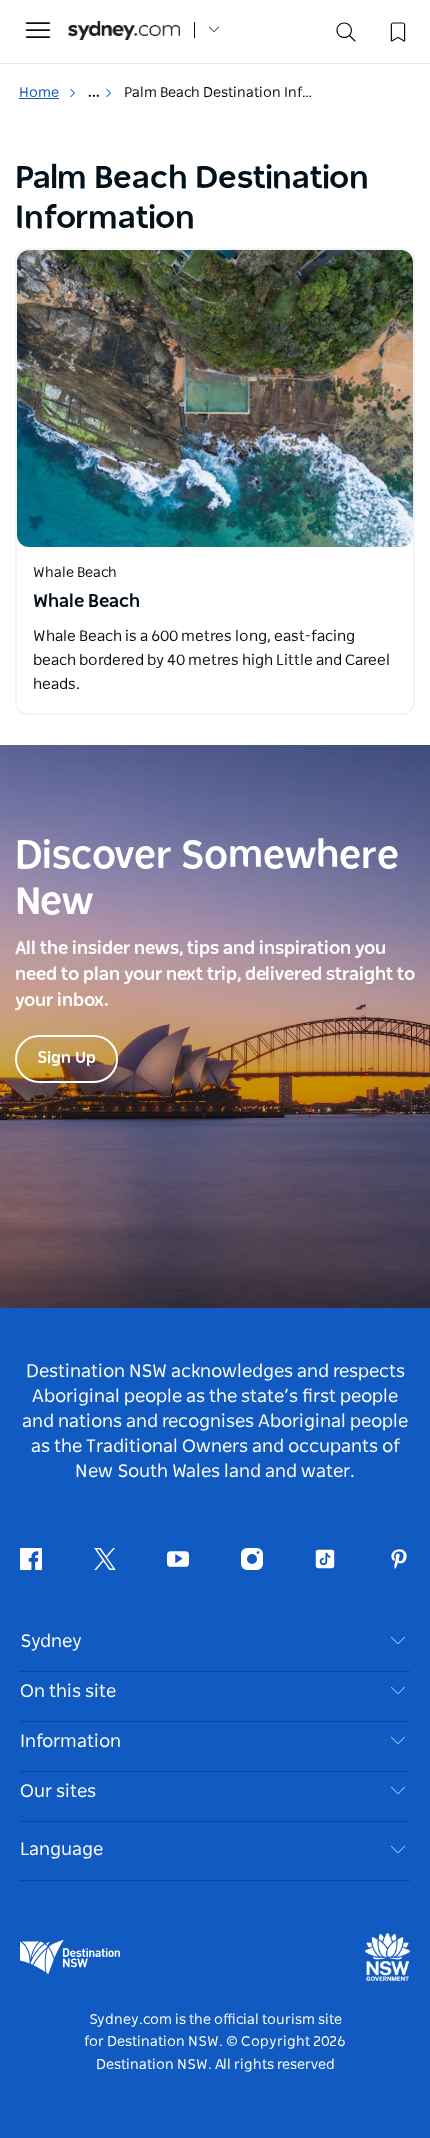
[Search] (346, 36)
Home (39, 93)
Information (70, 1742)
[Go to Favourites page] (396, 30)
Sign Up (66, 1058)
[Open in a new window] (215, 398)
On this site (68, 1692)
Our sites (58, 1792)
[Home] (124, 30)
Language (61, 1850)
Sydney (51, 1642)
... (95, 93)
